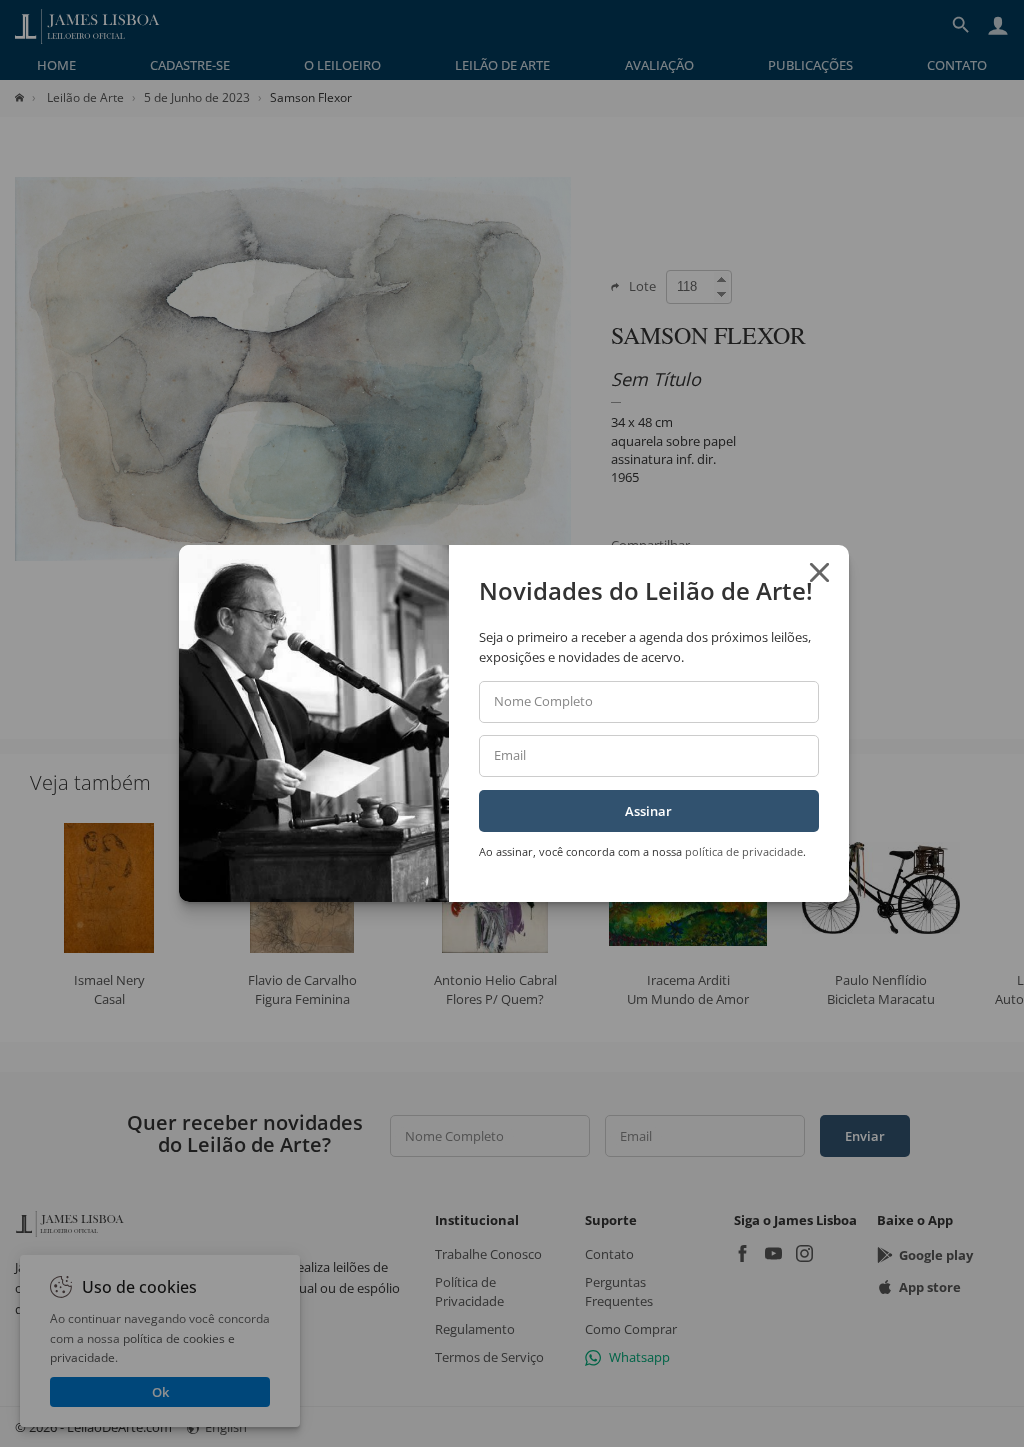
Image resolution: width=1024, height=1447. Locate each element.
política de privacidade (744, 851)
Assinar (648, 811)
